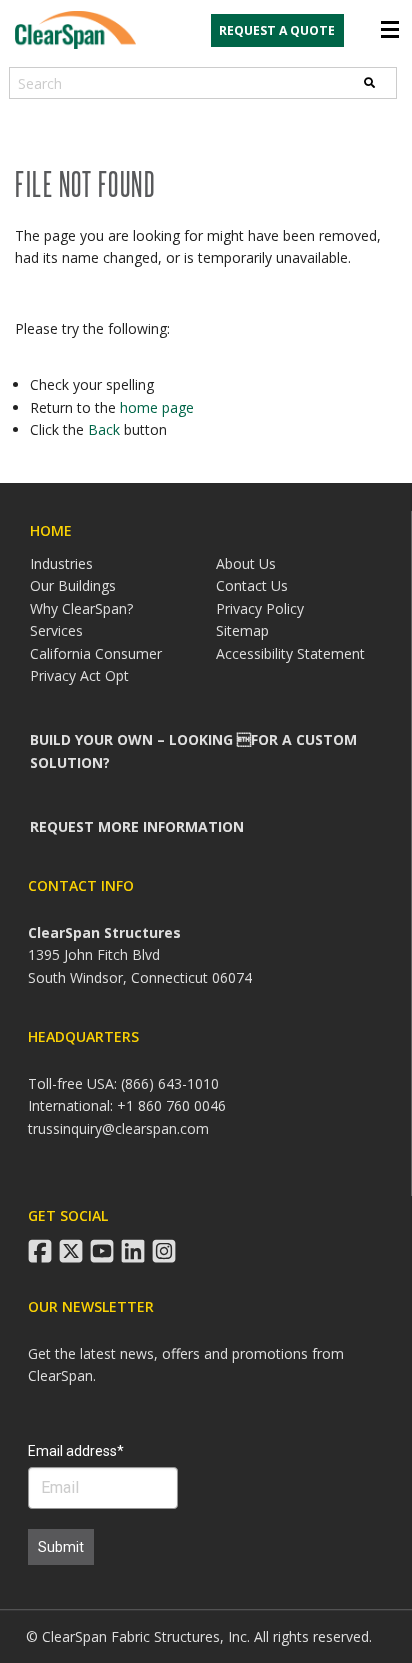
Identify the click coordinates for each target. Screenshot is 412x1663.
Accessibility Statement (290, 653)
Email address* (76, 1451)
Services (56, 630)
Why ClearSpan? (81, 608)
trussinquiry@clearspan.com (118, 1128)
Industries (61, 563)
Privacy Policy (260, 608)
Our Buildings (73, 585)
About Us (246, 563)
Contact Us (252, 585)
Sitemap (242, 630)
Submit (61, 1547)
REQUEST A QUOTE (277, 30)
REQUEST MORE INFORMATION (137, 826)
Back (104, 429)
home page (157, 407)
